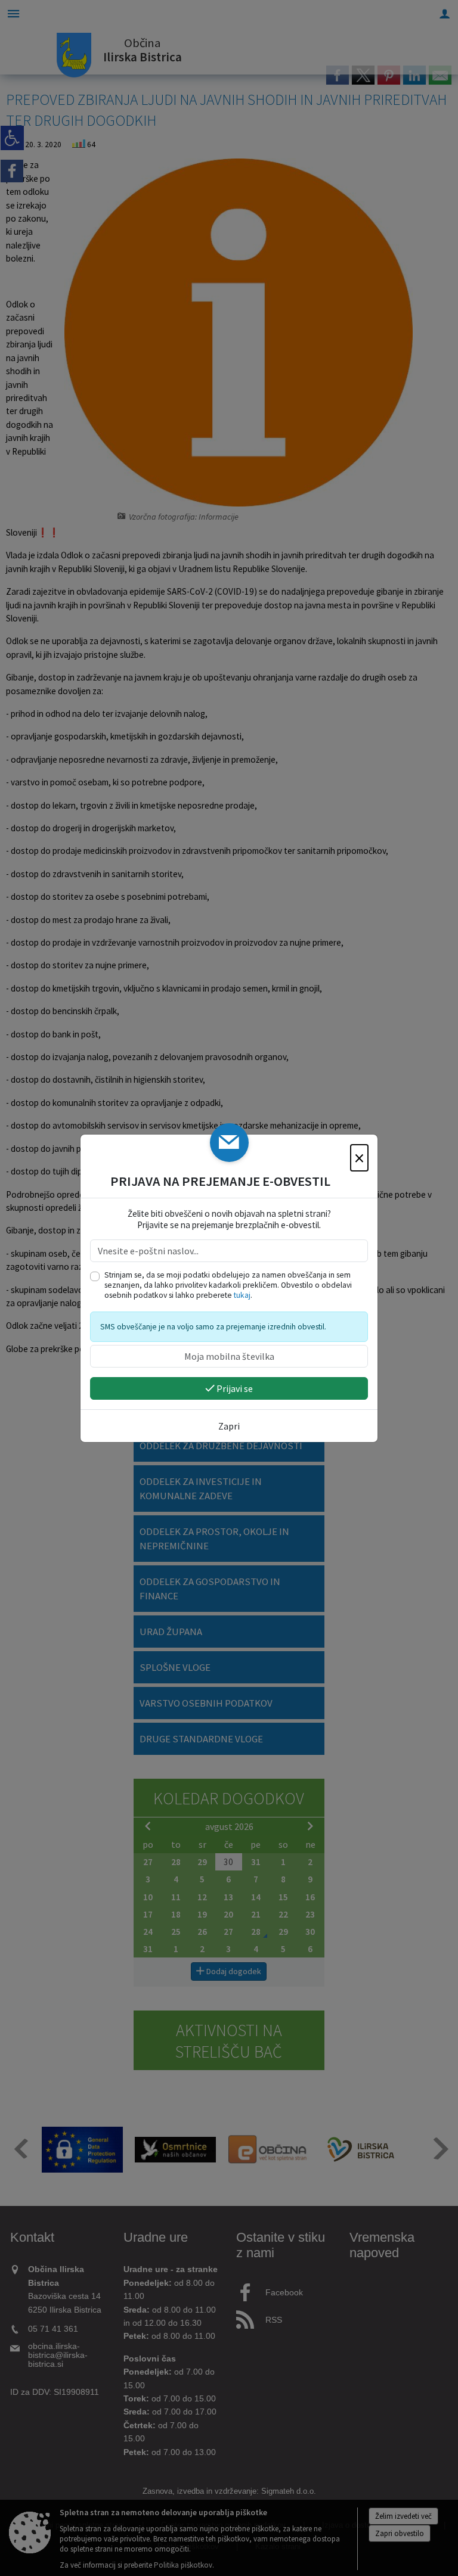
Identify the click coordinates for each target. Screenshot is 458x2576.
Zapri (229, 1426)
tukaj (242, 1295)
